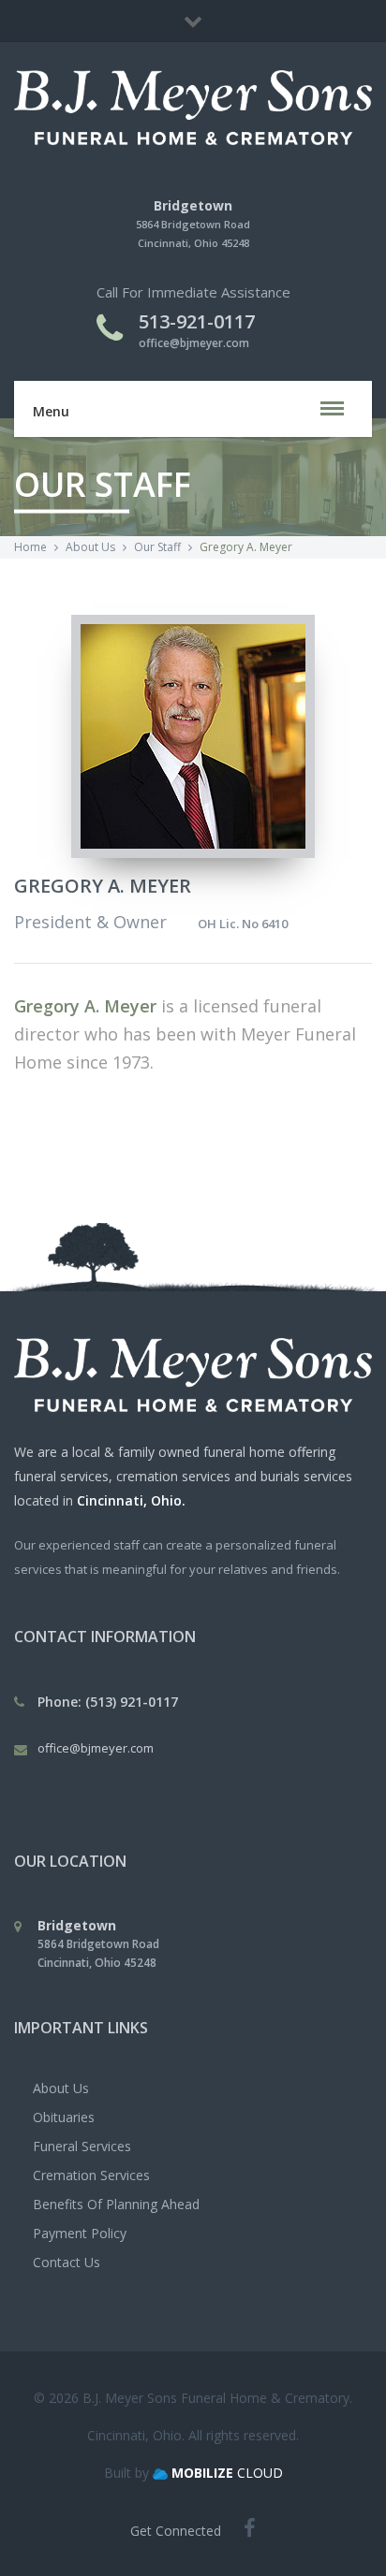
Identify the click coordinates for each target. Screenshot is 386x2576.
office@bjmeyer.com (194, 343)
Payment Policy (80, 2233)
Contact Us (67, 2262)
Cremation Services (91, 2175)
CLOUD (227, 2473)
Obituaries (64, 2117)
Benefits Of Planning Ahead (116, 2204)
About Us (61, 2088)
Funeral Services (82, 2146)
